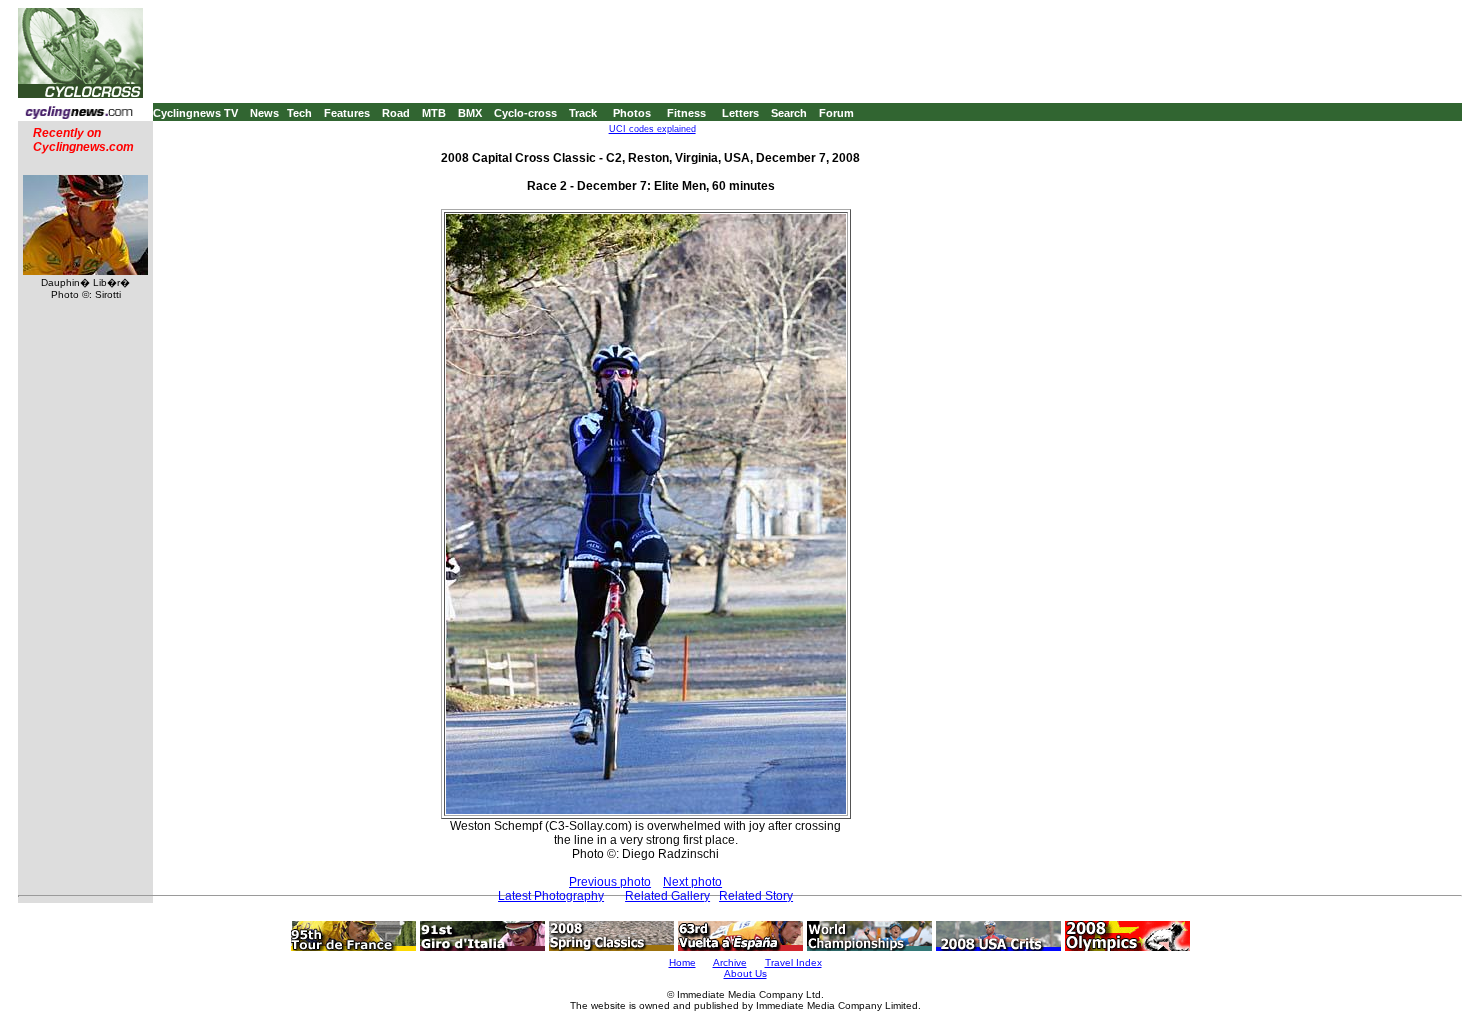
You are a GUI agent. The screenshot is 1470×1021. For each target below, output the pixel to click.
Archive (730, 962)
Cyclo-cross (525, 113)
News (264, 113)
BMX (470, 113)
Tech (299, 113)
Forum (836, 113)
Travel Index (793, 962)
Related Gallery (667, 896)
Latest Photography (551, 896)
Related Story (756, 896)
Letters (740, 113)
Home (682, 962)
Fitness (686, 113)
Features (347, 113)
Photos (632, 113)
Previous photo (610, 882)
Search (789, 113)
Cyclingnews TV (195, 113)
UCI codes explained (652, 129)
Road (396, 113)
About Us (745, 973)
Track (583, 113)
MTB (434, 113)
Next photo (692, 882)
